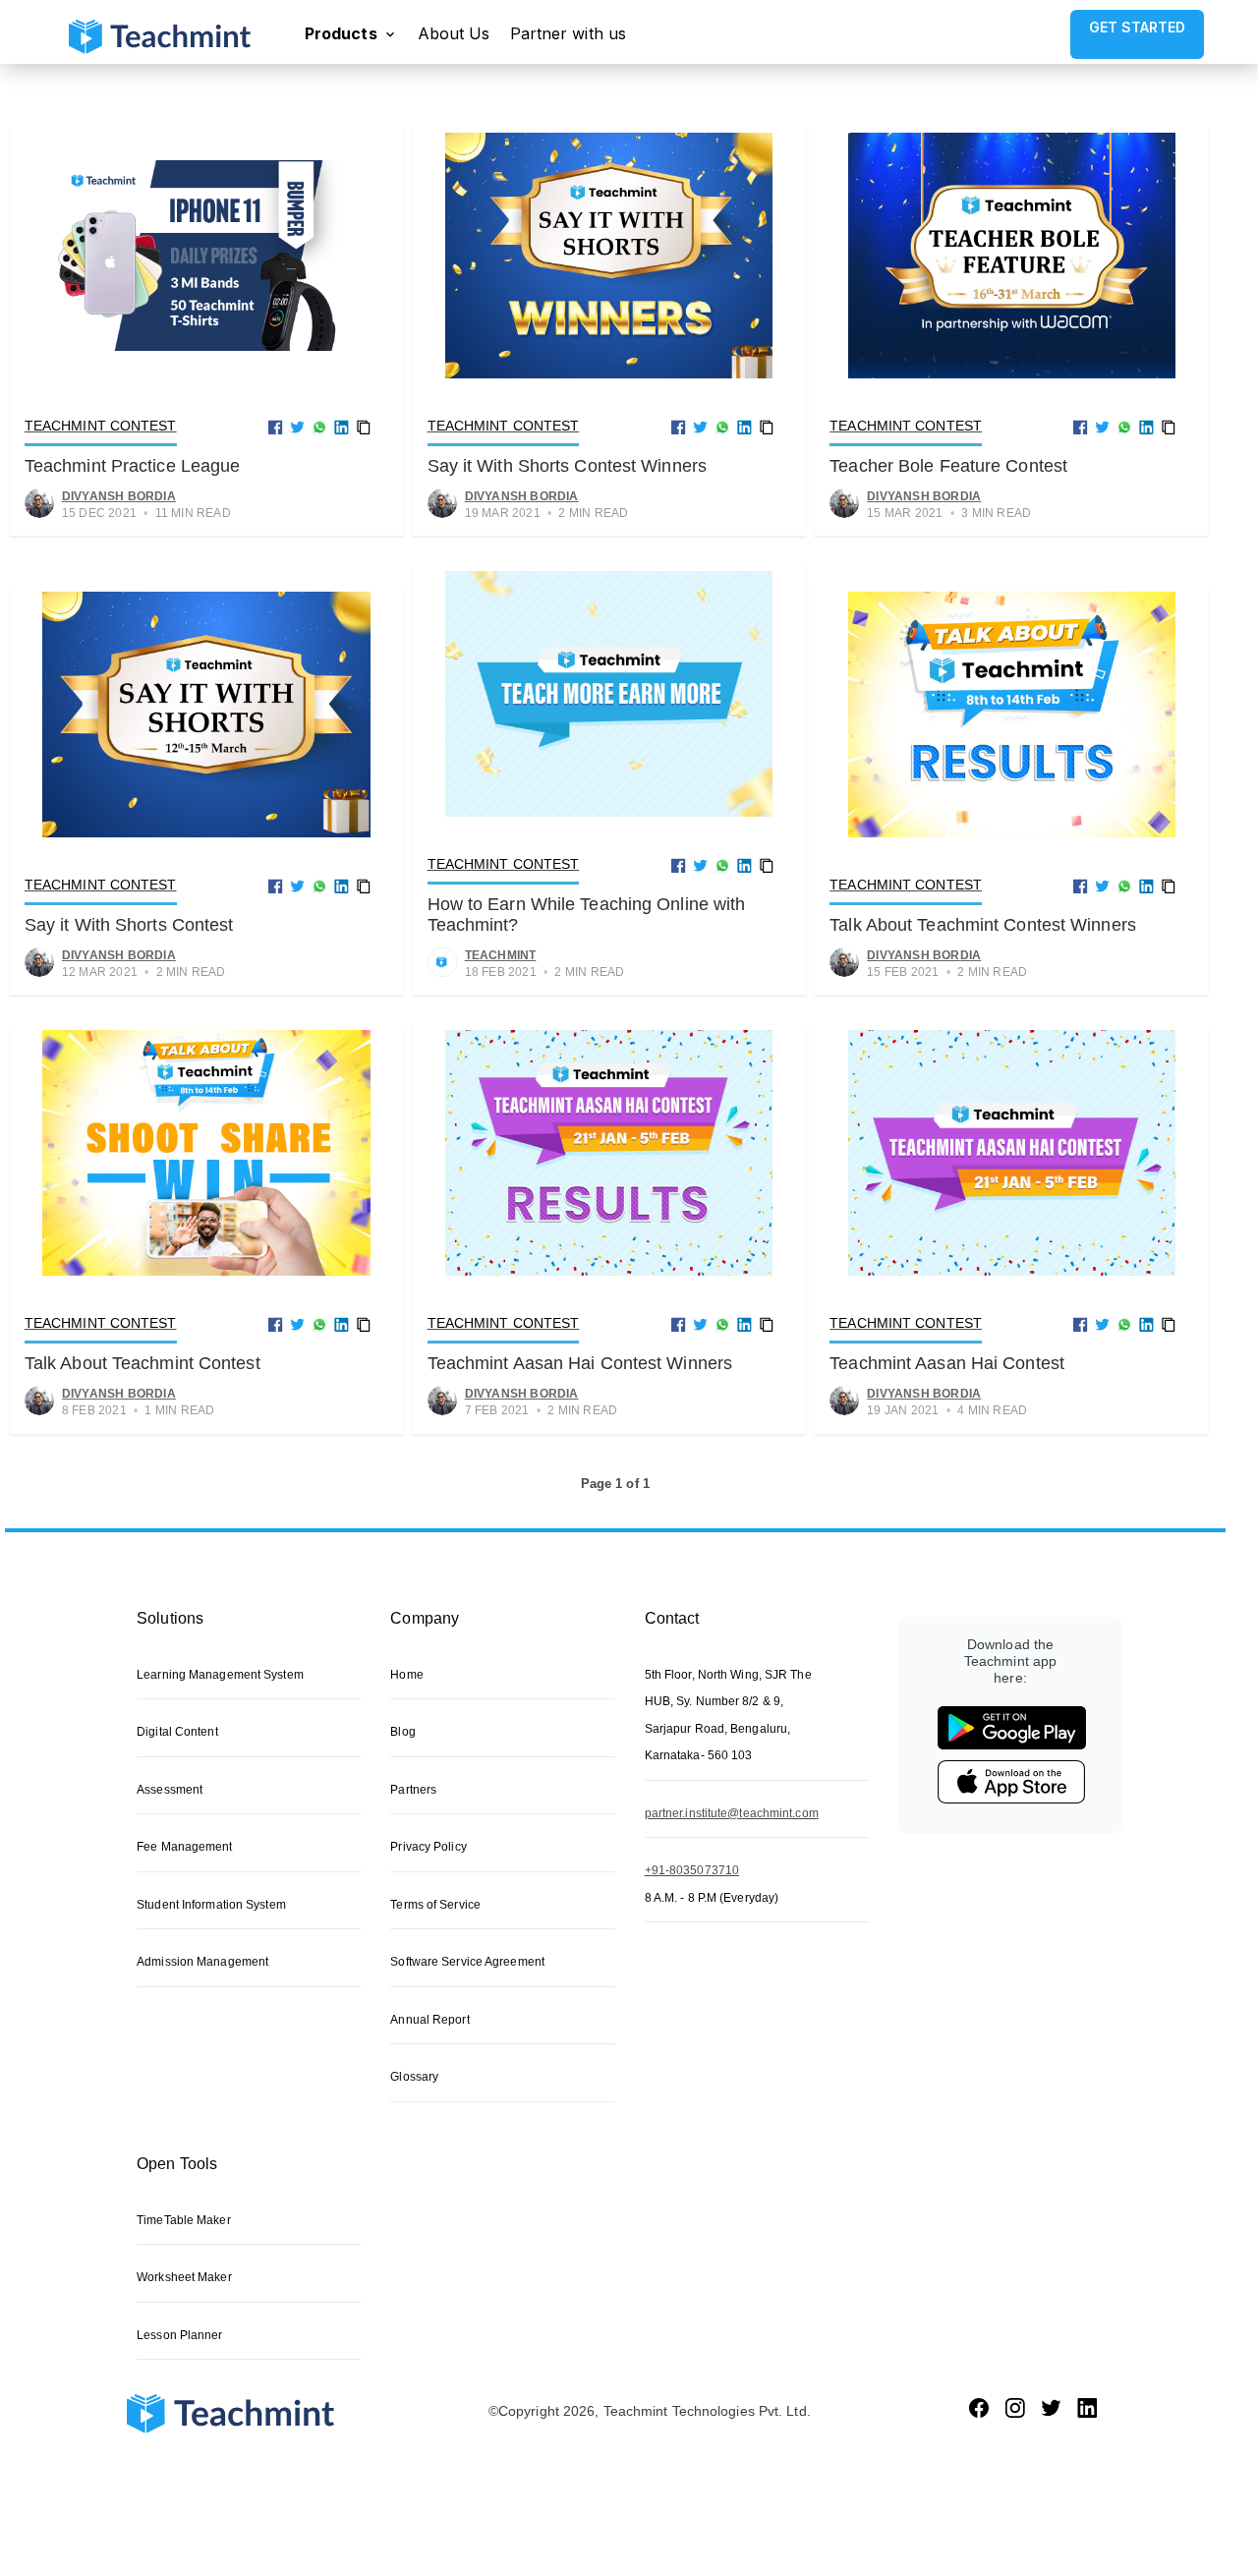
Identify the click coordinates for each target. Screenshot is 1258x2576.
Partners (413, 1790)
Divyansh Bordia (119, 496)
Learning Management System (220, 1675)
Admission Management (202, 1962)
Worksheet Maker (184, 2277)
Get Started (1137, 27)
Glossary (414, 2077)
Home (406, 1675)
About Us (454, 33)
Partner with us (569, 33)
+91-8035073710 (692, 1870)
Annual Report (429, 2020)
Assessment (170, 1790)
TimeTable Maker (184, 2220)
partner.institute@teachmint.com (732, 1813)
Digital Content (177, 1732)
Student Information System (211, 1905)
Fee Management (184, 1847)
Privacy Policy (428, 1847)
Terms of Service (435, 1905)
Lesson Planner (179, 2335)
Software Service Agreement (467, 1962)
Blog (402, 1732)
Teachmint (501, 955)
